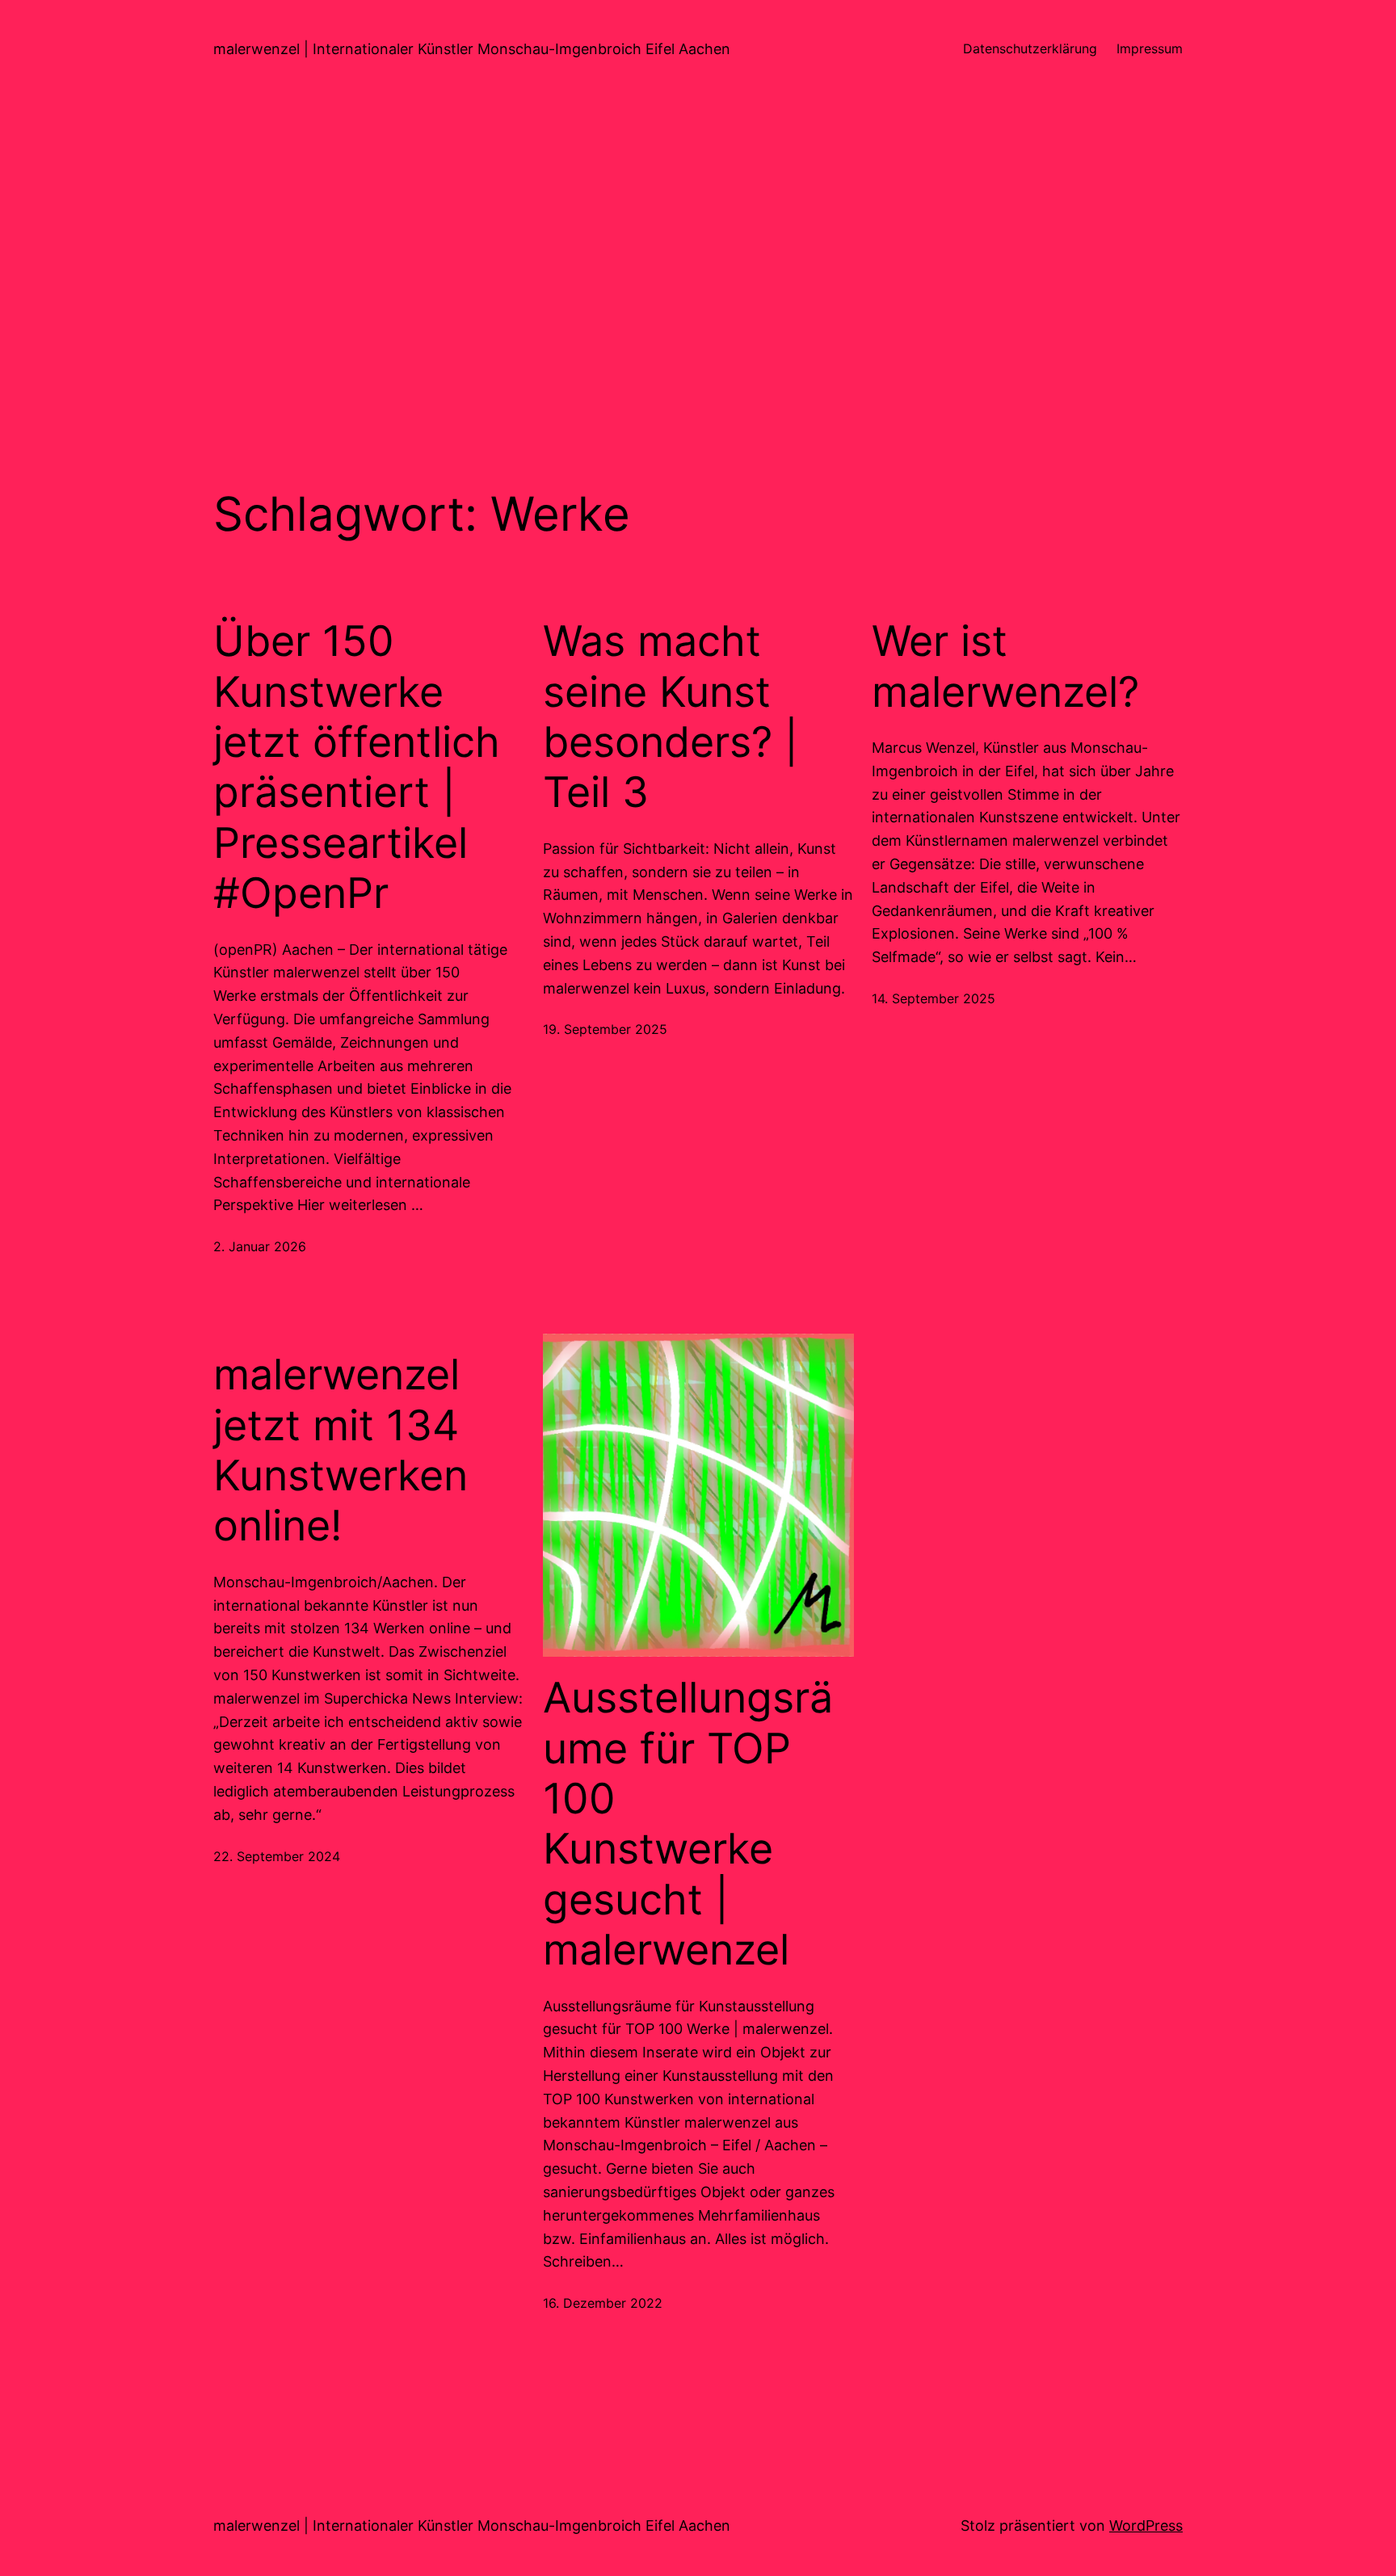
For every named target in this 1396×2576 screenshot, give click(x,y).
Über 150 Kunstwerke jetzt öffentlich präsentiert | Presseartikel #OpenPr (357, 767)
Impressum (1150, 48)
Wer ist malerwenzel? (1005, 666)
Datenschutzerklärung (1030, 48)
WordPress (1146, 2526)
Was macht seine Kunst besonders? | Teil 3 (671, 717)
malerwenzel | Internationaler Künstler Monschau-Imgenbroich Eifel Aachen (472, 49)
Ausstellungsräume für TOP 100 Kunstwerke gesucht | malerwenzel (688, 1824)
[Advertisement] (698, 270)
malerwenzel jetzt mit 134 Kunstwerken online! (341, 1450)
